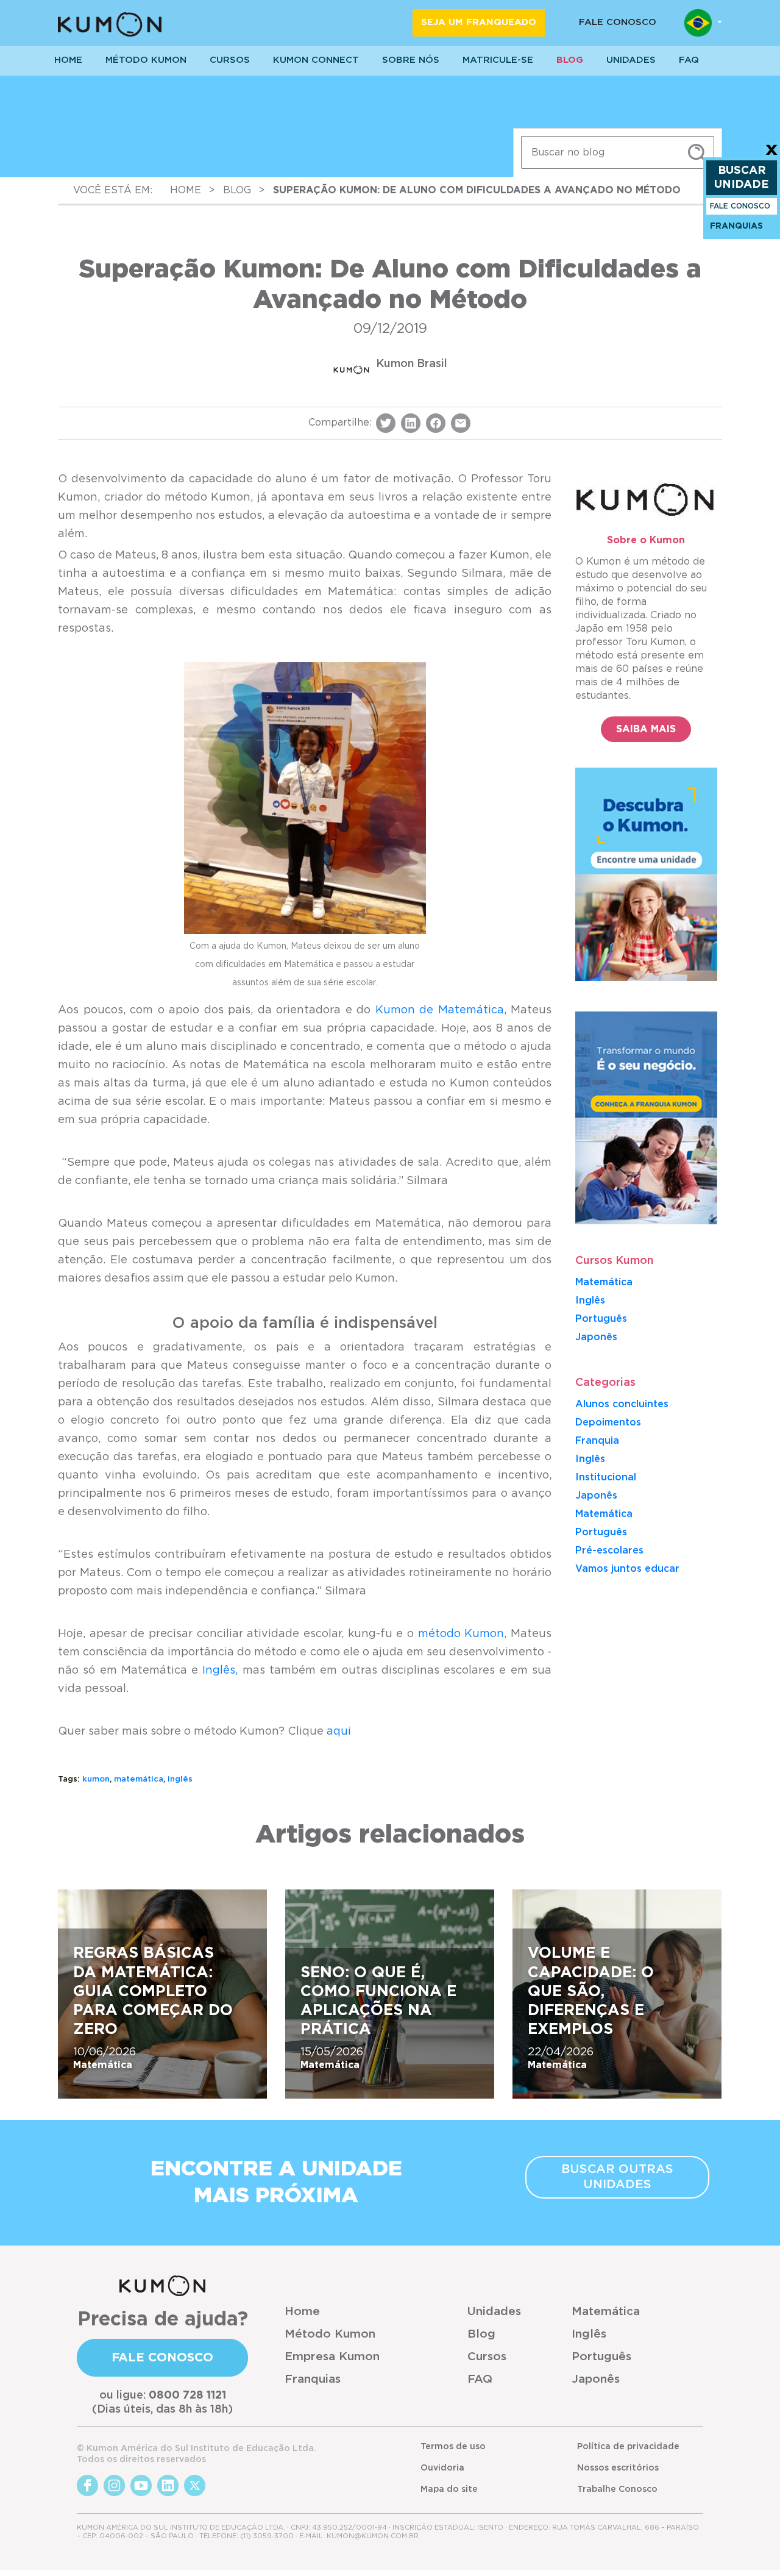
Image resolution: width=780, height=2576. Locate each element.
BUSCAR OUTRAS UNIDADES (617, 2177)
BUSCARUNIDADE (742, 178)
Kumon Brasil (412, 364)
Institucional (606, 1477)
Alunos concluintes (622, 1404)
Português (601, 1319)
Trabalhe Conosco (617, 2489)
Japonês (596, 1496)
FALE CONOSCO (740, 206)
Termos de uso (453, 2447)
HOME (68, 60)
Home (302, 2312)
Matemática (604, 1282)
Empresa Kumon (332, 2357)
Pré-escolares (609, 1550)
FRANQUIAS (736, 226)
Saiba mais (646, 729)
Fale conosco (618, 22)
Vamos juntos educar (627, 1569)
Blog (570, 60)
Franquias (313, 2379)
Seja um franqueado (479, 22)
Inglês (590, 1300)
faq (689, 60)
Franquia (597, 1441)
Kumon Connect (316, 60)
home (186, 190)
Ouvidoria (442, 2468)
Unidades (494, 2312)
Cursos (230, 60)
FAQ (480, 2379)
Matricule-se (498, 60)
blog (237, 190)
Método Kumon (146, 60)
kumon (96, 1779)
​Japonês (596, 1337)
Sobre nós (411, 60)
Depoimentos (608, 1422)
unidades (631, 60)
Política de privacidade (628, 2447)
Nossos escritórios (618, 2468)
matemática (139, 1779)
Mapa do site (449, 2489)
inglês (180, 1779)
